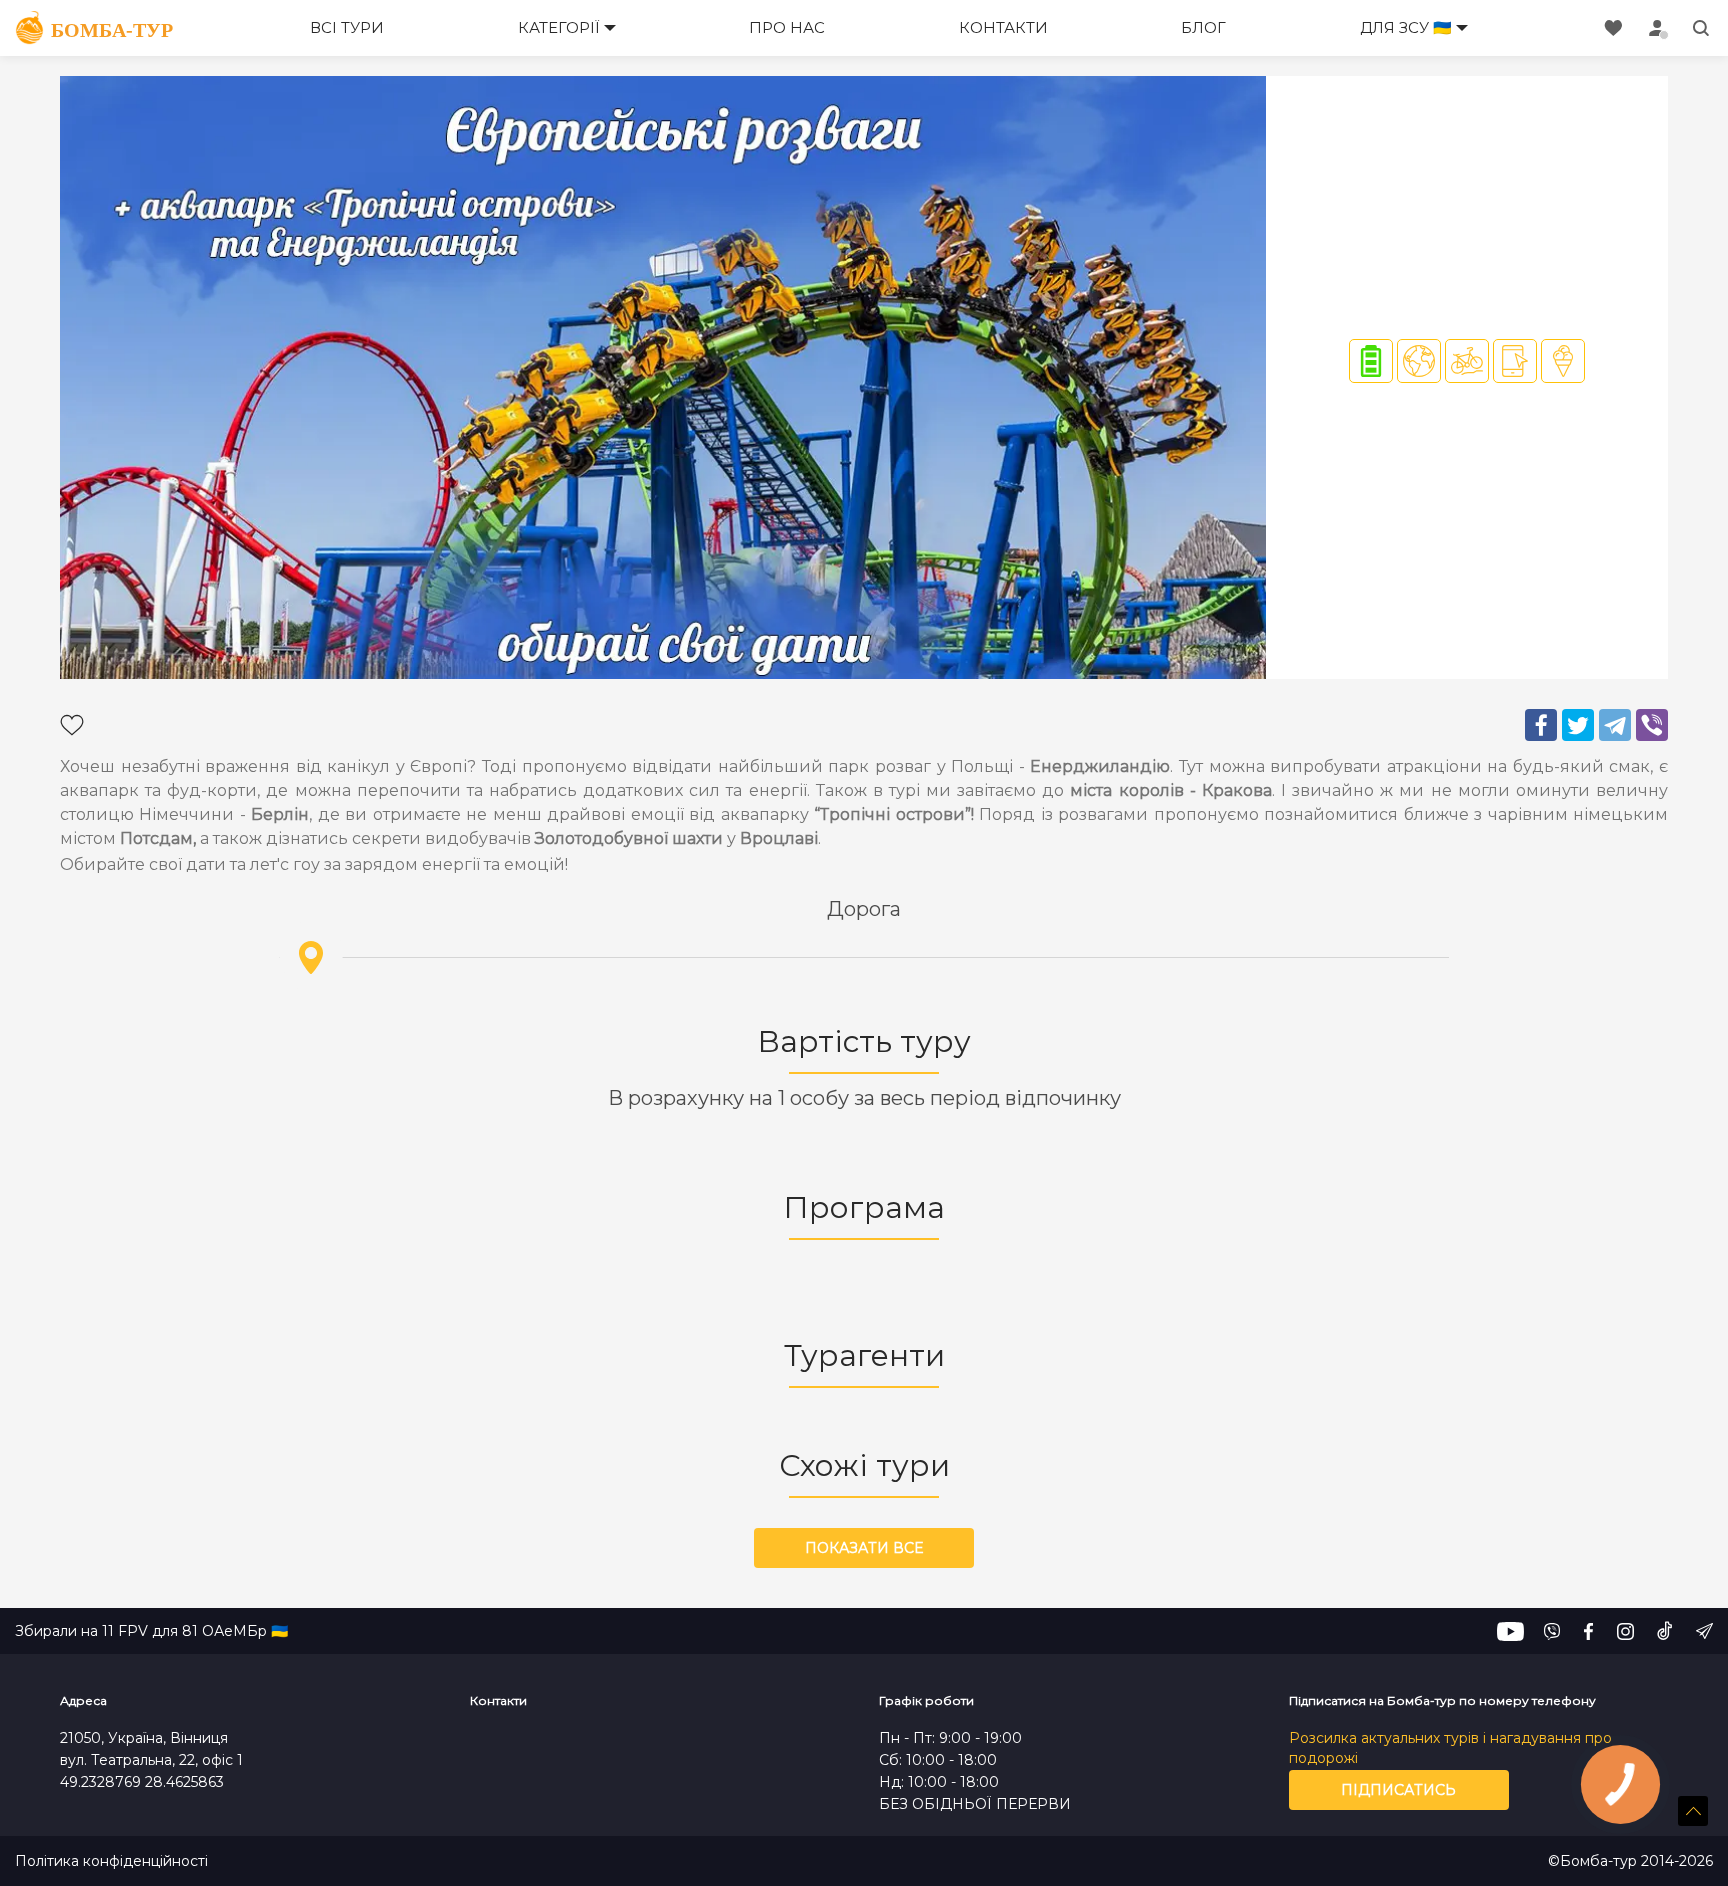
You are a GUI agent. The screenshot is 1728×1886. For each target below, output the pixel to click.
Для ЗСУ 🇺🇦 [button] (1406, 27)
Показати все (864, 1548)
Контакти (1003, 27)
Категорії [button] (559, 27)
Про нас (787, 27)
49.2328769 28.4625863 (142, 1782)
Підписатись (1398, 1790)
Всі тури (347, 27)
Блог (1203, 27)
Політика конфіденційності (111, 1861)
